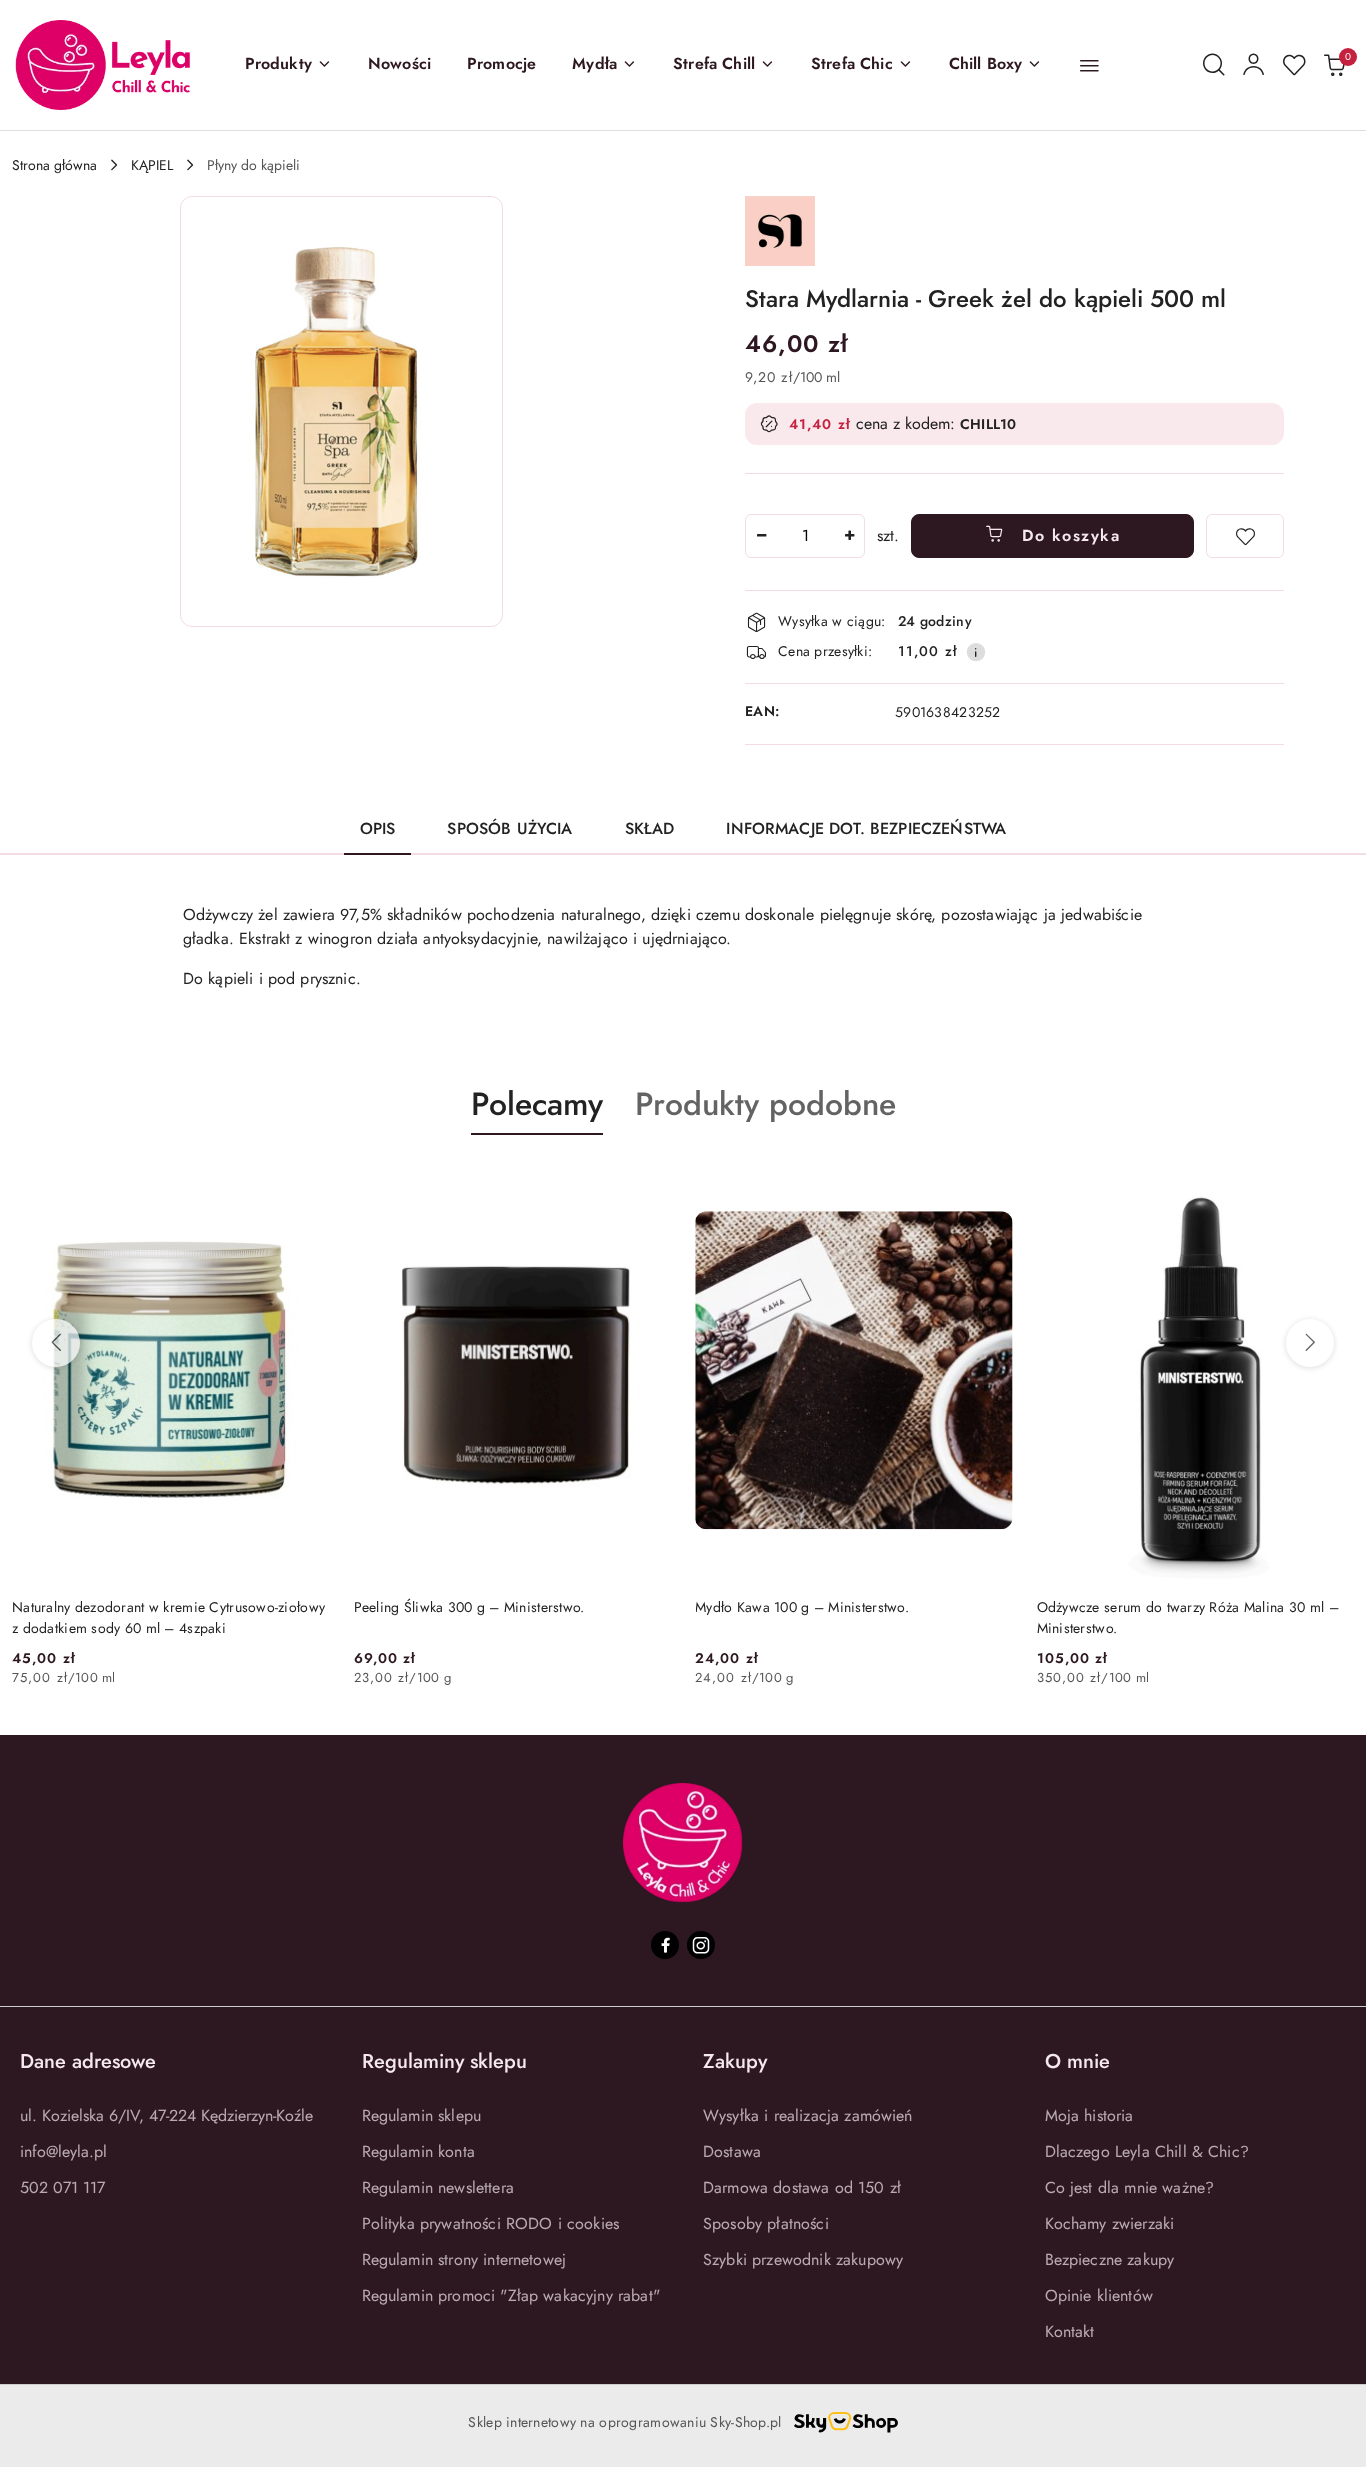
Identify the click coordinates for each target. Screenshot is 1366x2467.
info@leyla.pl (63, 2151)
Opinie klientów (1099, 2295)
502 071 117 (62, 2187)
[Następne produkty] (1310, 1343)
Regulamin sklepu (422, 2115)
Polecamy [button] (537, 1104)
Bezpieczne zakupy (1110, 2259)
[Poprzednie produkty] (56, 1343)
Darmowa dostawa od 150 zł (802, 2187)
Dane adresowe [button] (88, 2061)
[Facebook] (665, 1945)
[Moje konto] (1254, 65)
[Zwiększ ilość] (849, 536)
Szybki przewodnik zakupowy (803, 2259)
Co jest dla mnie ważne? (1130, 2187)
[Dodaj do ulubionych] (1245, 536)
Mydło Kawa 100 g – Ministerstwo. (802, 1607)
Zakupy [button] (735, 2061)
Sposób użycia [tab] (509, 828)
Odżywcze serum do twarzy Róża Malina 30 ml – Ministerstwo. (1188, 1617)
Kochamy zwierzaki (1110, 2223)
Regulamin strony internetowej (464, 2259)
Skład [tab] (650, 828)
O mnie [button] (1077, 2061)
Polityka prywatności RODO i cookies (491, 2223)
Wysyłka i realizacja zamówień (808, 2115)
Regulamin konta (418, 2151)
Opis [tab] (378, 828)
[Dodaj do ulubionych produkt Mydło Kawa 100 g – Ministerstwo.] (990, 1182)
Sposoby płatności (766, 2223)
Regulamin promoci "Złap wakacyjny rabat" (511, 2295)
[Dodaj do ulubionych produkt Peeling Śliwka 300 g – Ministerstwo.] (648, 1182)
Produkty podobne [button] (765, 1104)
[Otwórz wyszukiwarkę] (1214, 65)
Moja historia (1089, 2115)
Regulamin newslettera (438, 2187)
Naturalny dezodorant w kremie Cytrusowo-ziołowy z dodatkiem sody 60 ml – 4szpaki (168, 1617)
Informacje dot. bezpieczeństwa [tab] (866, 828)
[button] (288, 65)
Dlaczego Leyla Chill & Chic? (1147, 2151)
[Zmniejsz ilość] (761, 536)
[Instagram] (701, 1945)
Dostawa (732, 2151)
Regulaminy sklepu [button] (444, 2061)
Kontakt (1070, 2331)
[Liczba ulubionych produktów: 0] (1294, 65)
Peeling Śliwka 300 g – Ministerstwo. (469, 1607)
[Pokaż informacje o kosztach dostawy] (976, 652)
